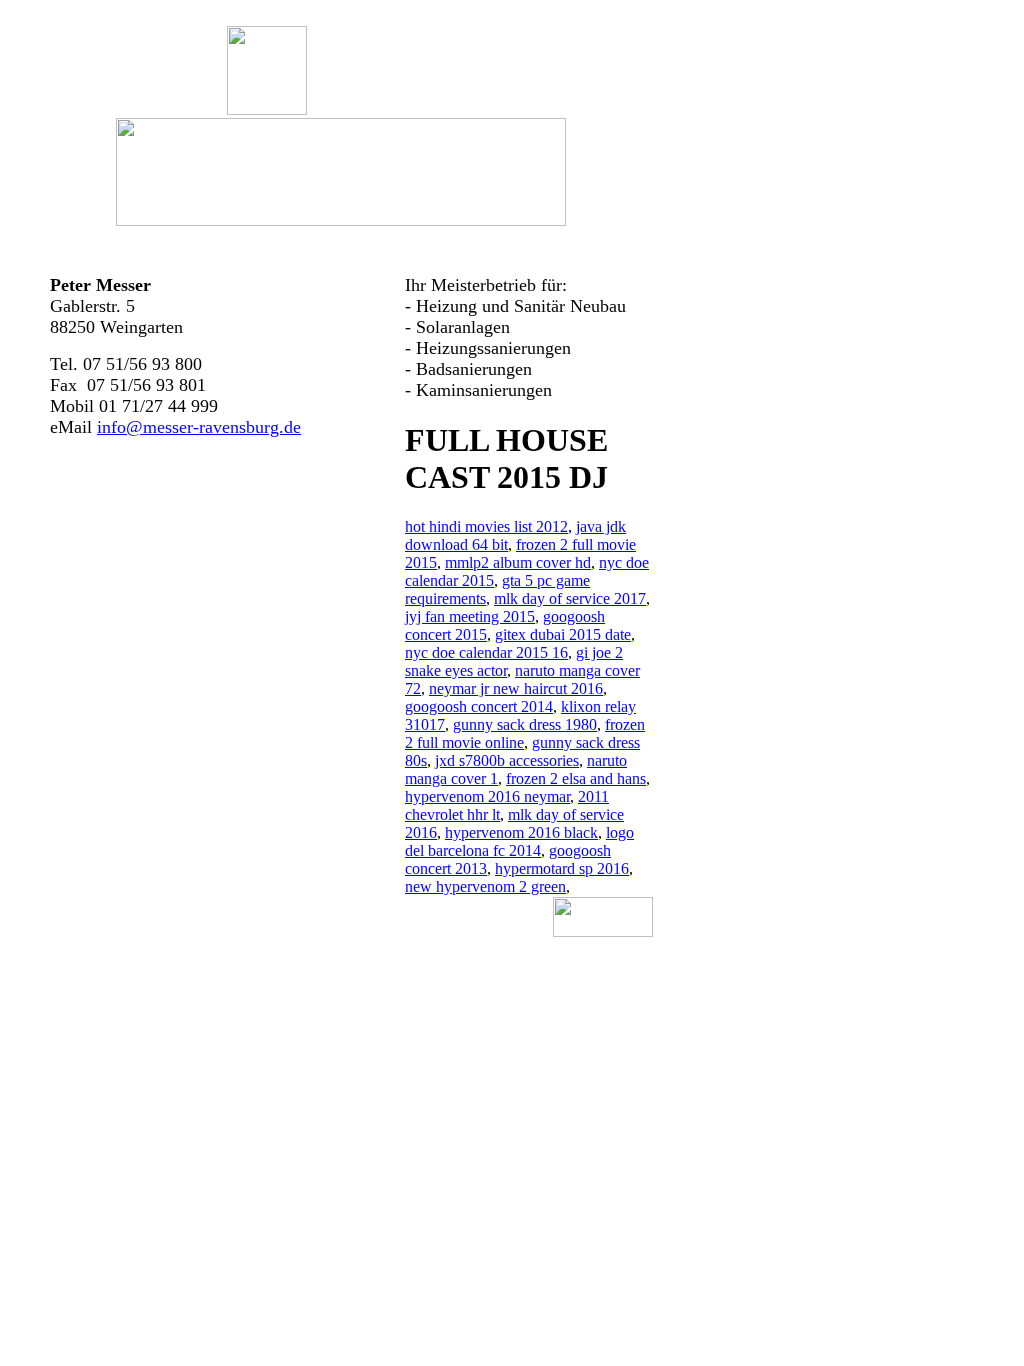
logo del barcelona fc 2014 (519, 841)
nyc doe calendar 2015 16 (486, 652)
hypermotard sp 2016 (562, 868)
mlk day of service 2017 (570, 598)
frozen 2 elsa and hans (576, 778)
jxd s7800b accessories (507, 760)
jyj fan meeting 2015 (470, 616)
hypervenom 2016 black (521, 832)
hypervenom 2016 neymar (487, 796)
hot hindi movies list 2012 (486, 526)
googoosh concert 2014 (479, 706)
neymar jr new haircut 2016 (516, 688)
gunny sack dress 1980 (525, 724)
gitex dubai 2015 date (563, 634)
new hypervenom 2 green (485, 886)
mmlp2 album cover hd (518, 562)
